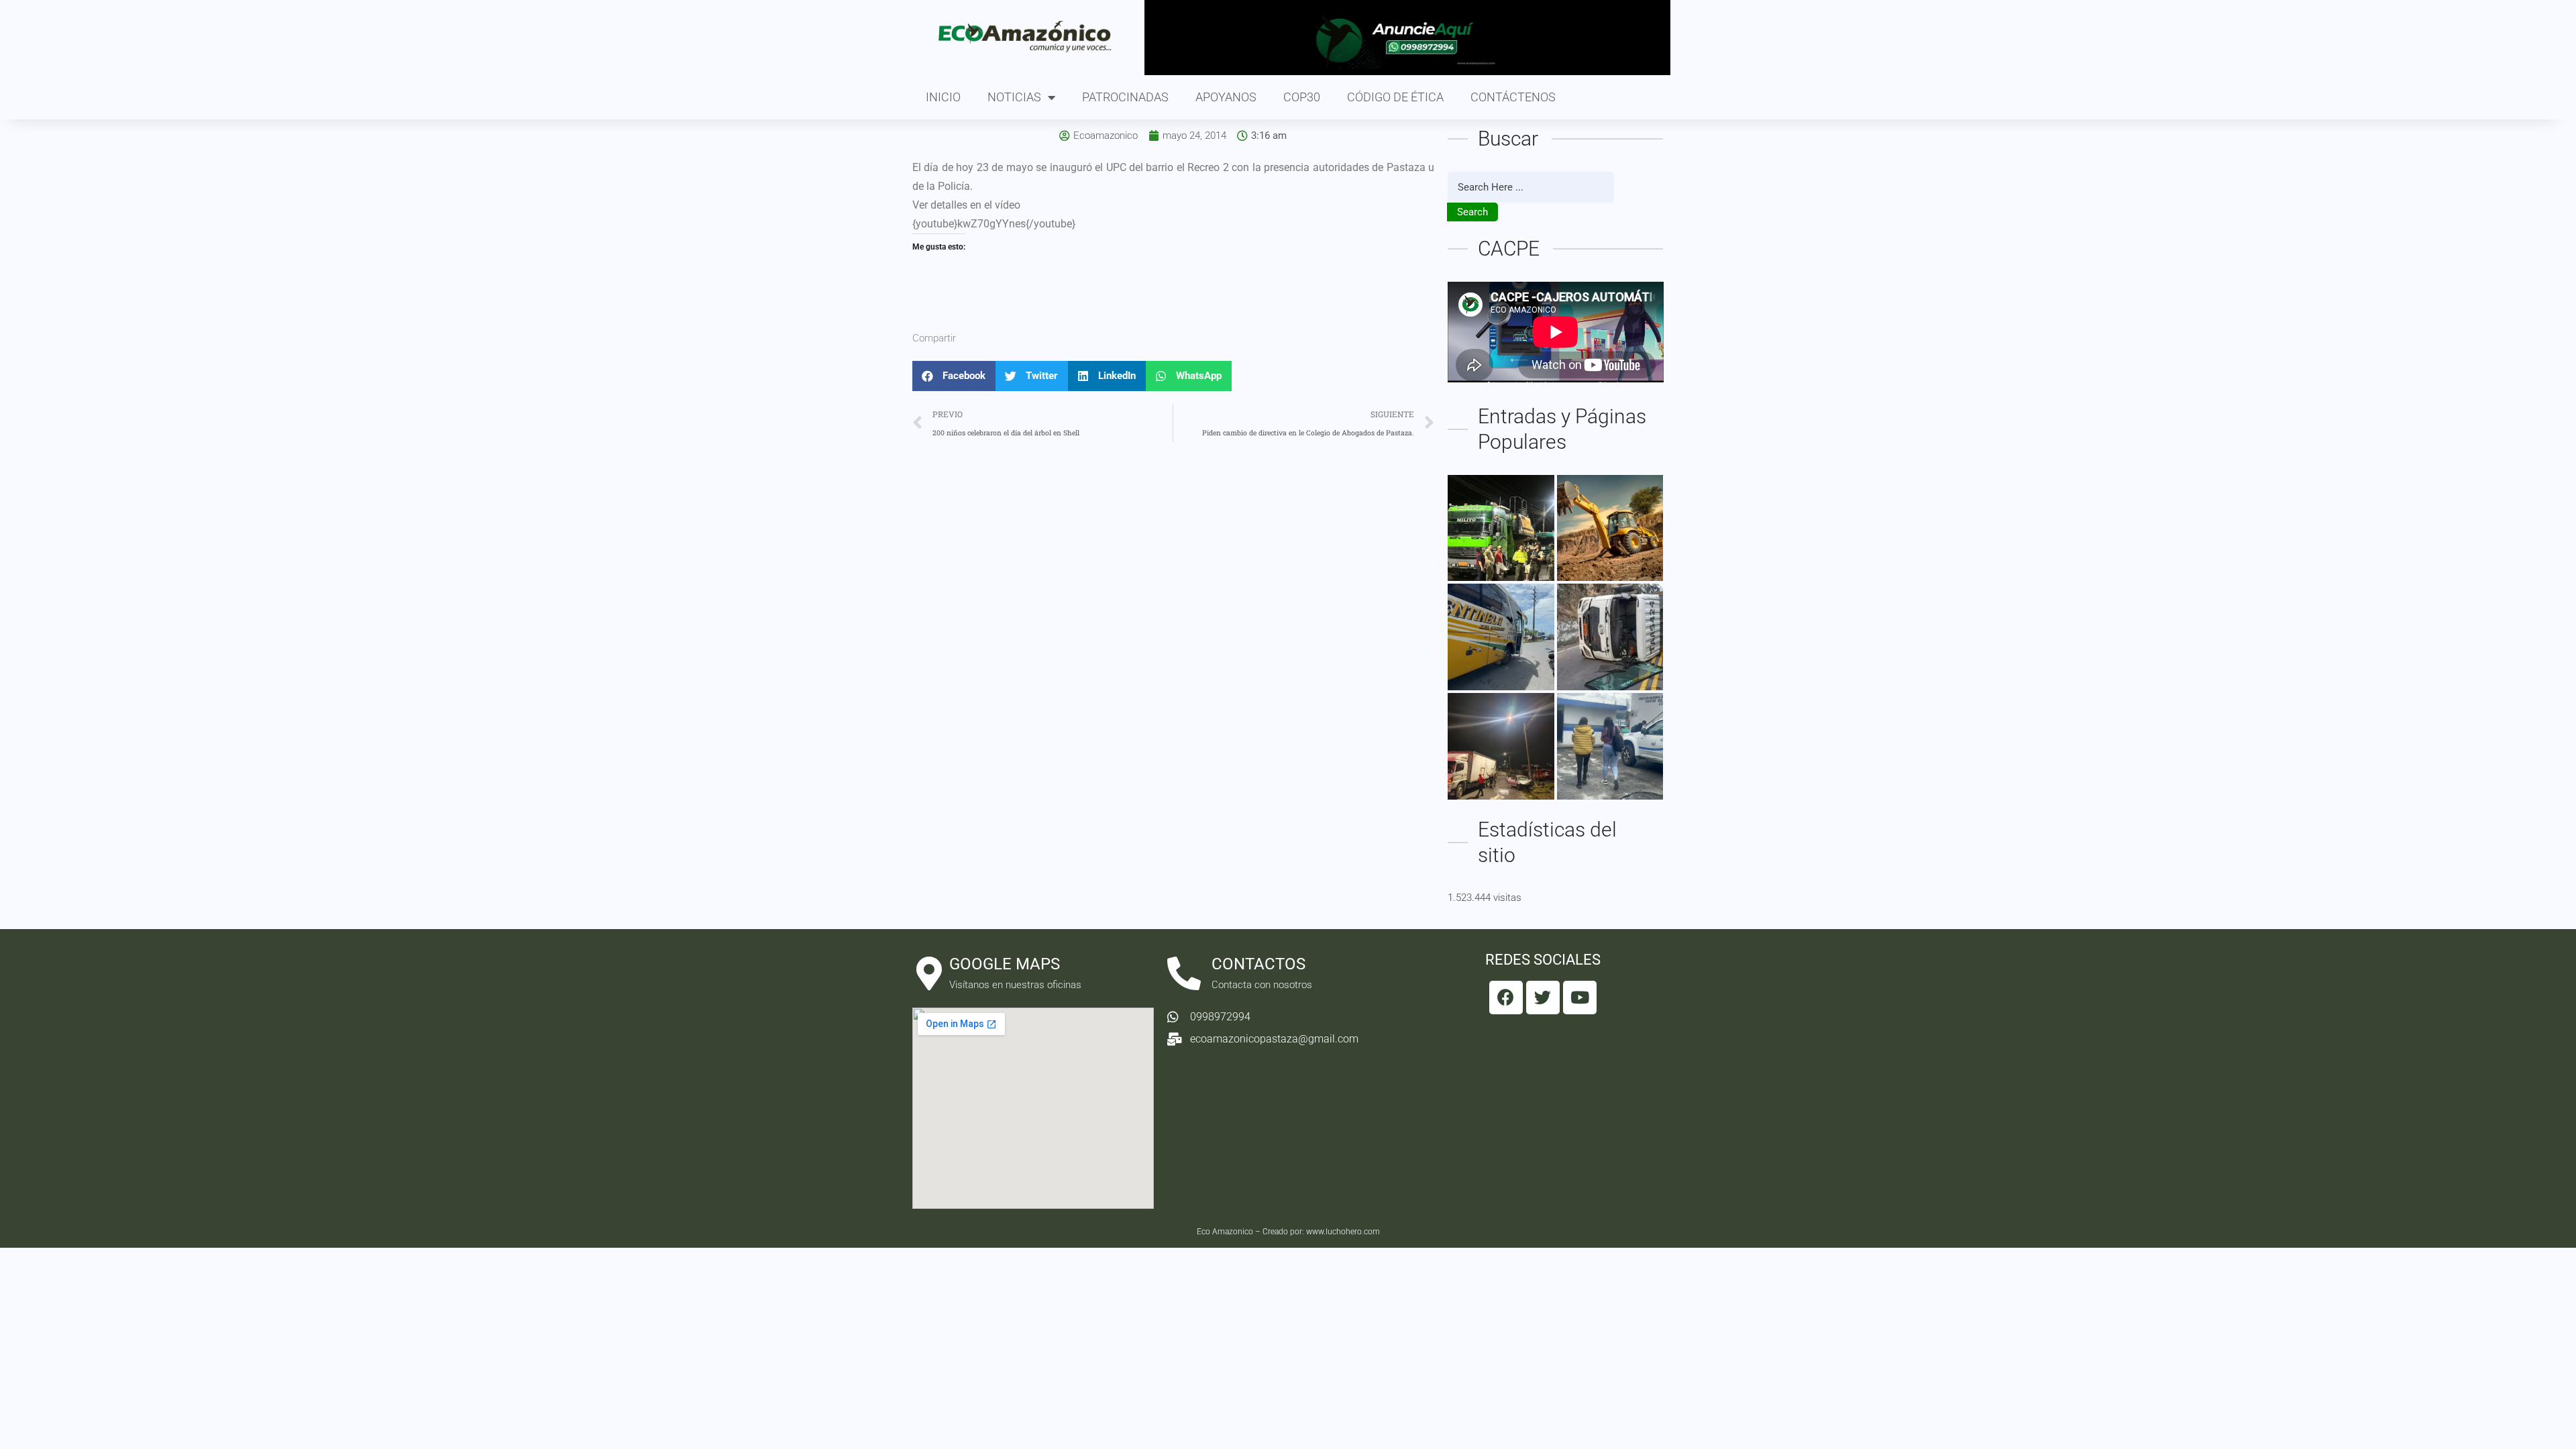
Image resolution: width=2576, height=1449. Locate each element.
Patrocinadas (1125, 97)
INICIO (943, 97)
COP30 (1302, 97)
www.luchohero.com (1343, 1232)
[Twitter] (1543, 998)
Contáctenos (1513, 97)
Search (1472, 212)
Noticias (1014, 97)
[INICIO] (1501, 528)
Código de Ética (1395, 97)
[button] (954, 376)
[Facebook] (1506, 998)
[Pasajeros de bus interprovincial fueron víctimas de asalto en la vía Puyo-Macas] (1501, 637)
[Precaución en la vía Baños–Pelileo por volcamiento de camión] (1610, 637)
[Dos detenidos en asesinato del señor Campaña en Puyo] (1610, 746)
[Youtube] (1580, 998)
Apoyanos (1226, 97)
